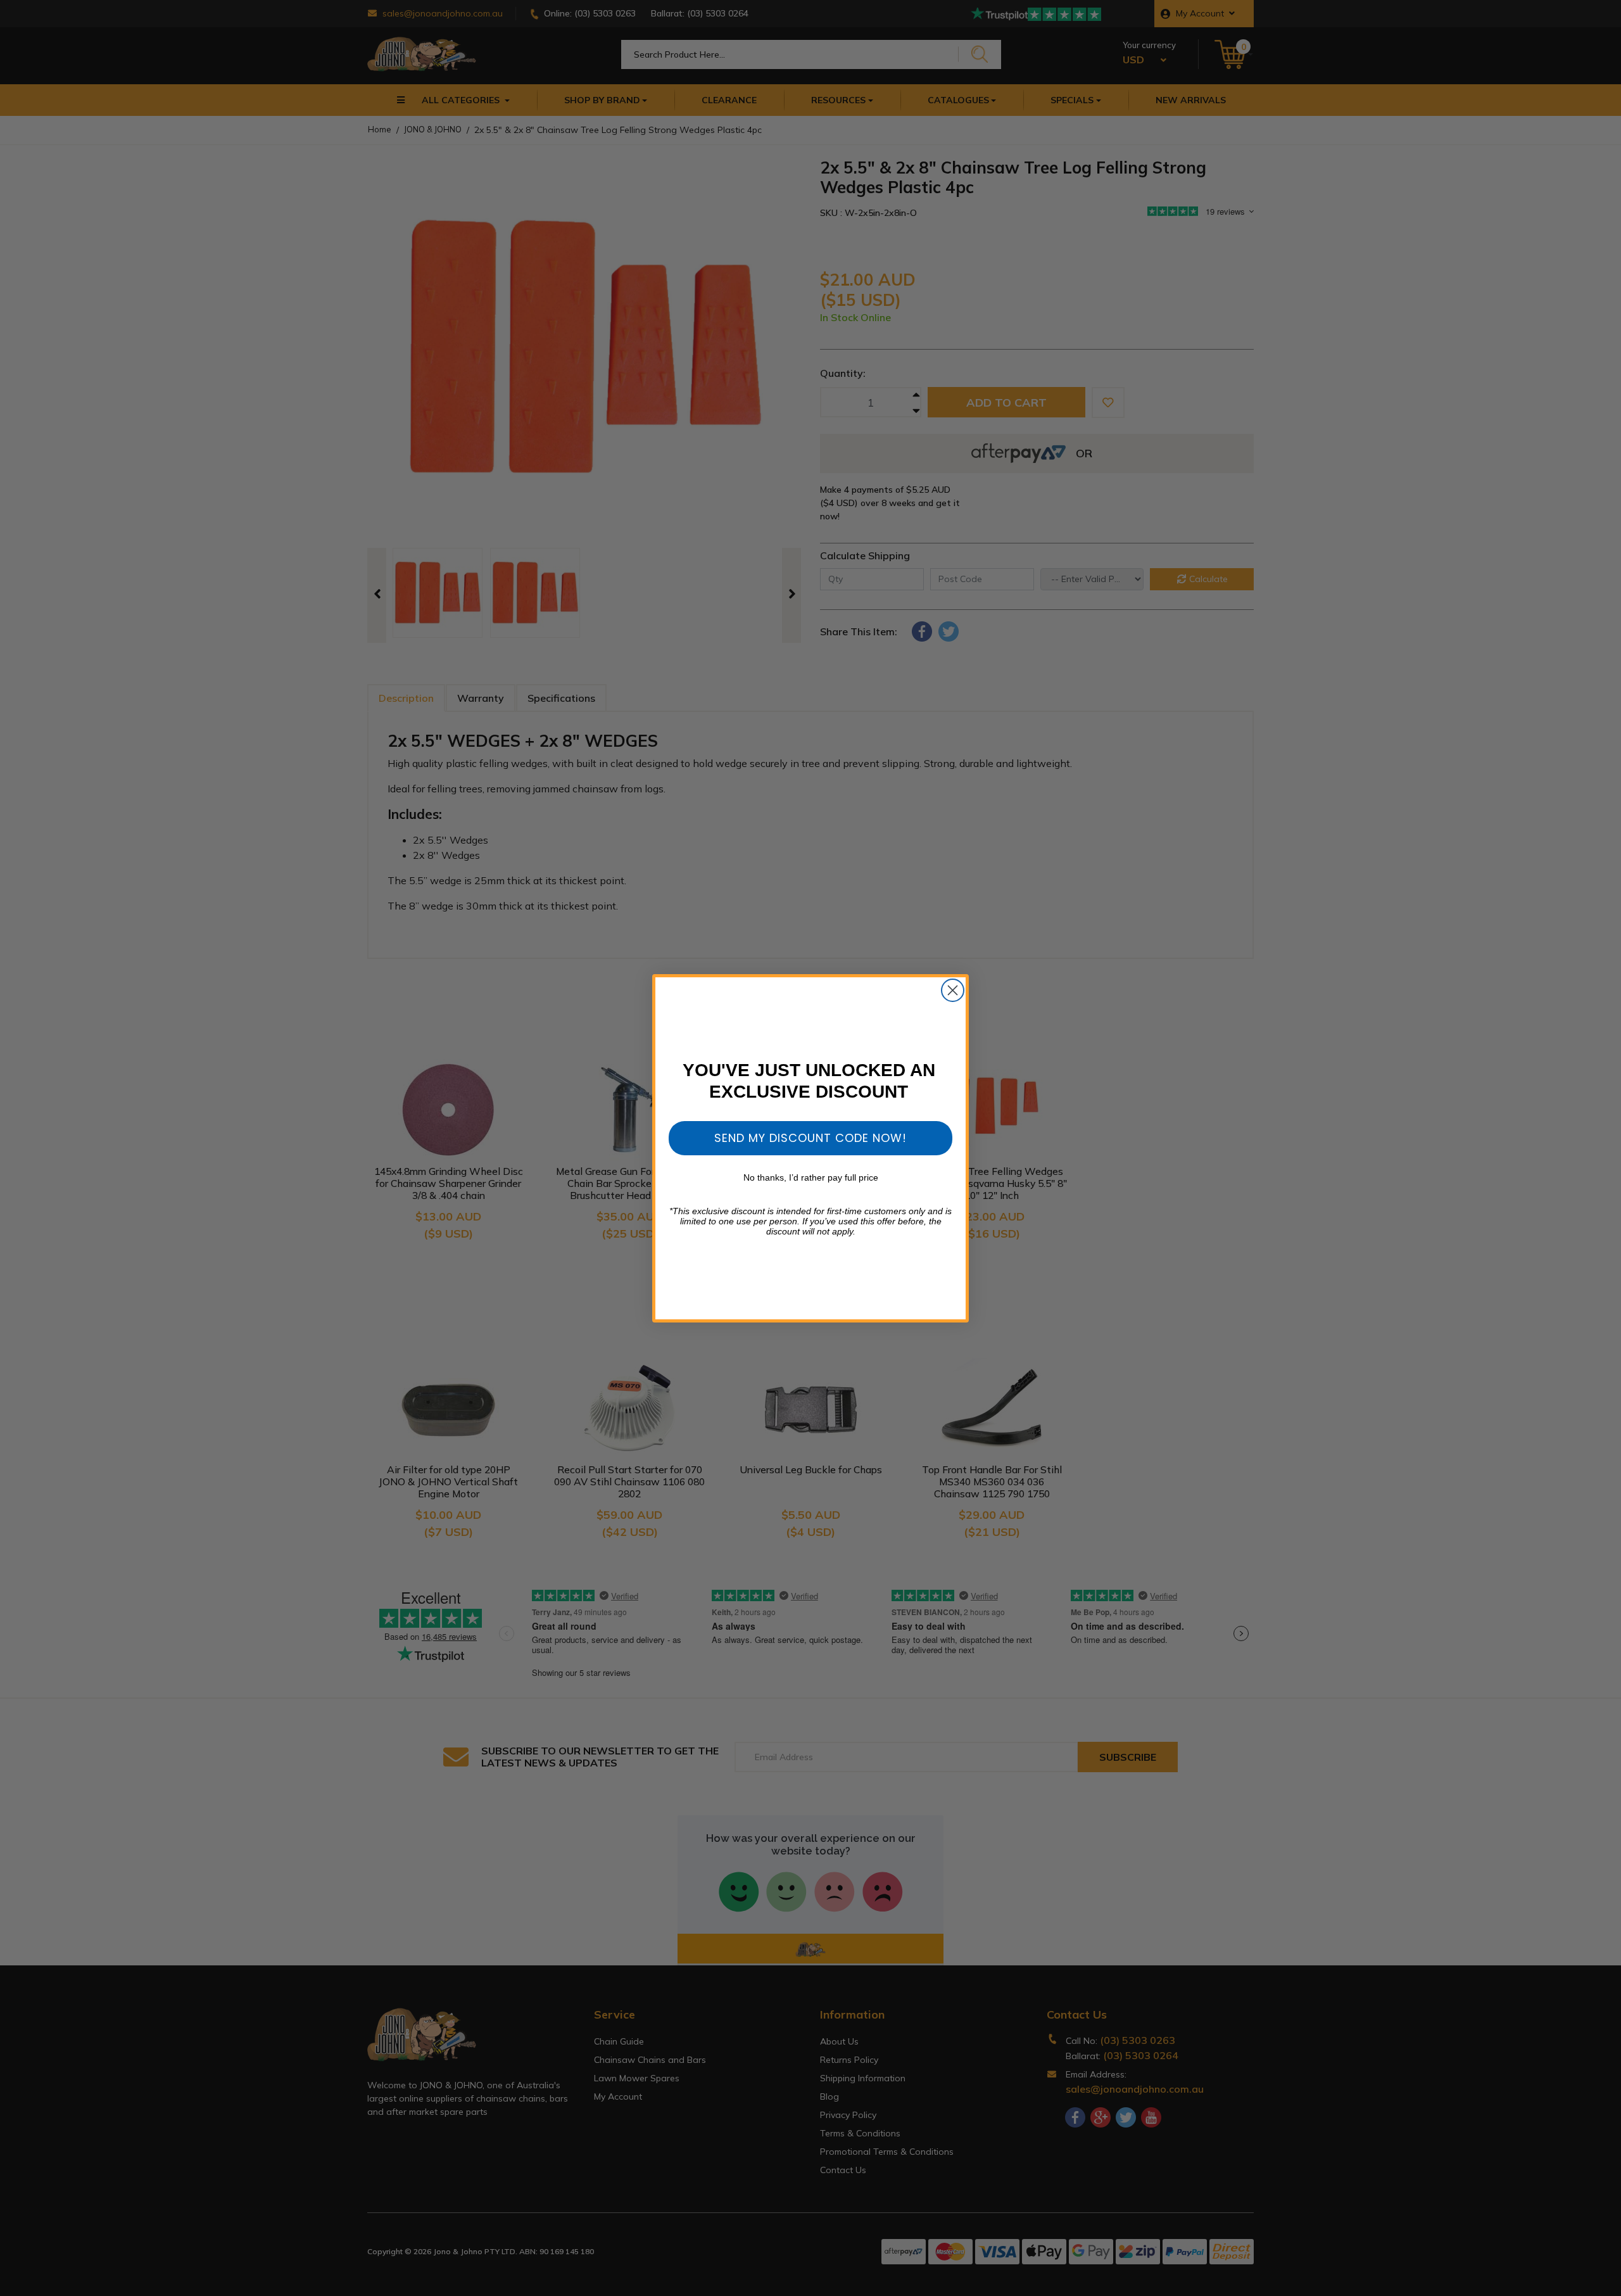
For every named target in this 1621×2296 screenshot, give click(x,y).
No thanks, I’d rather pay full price (811, 1177)
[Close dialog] (953, 990)
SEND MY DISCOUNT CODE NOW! (810, 1138)
